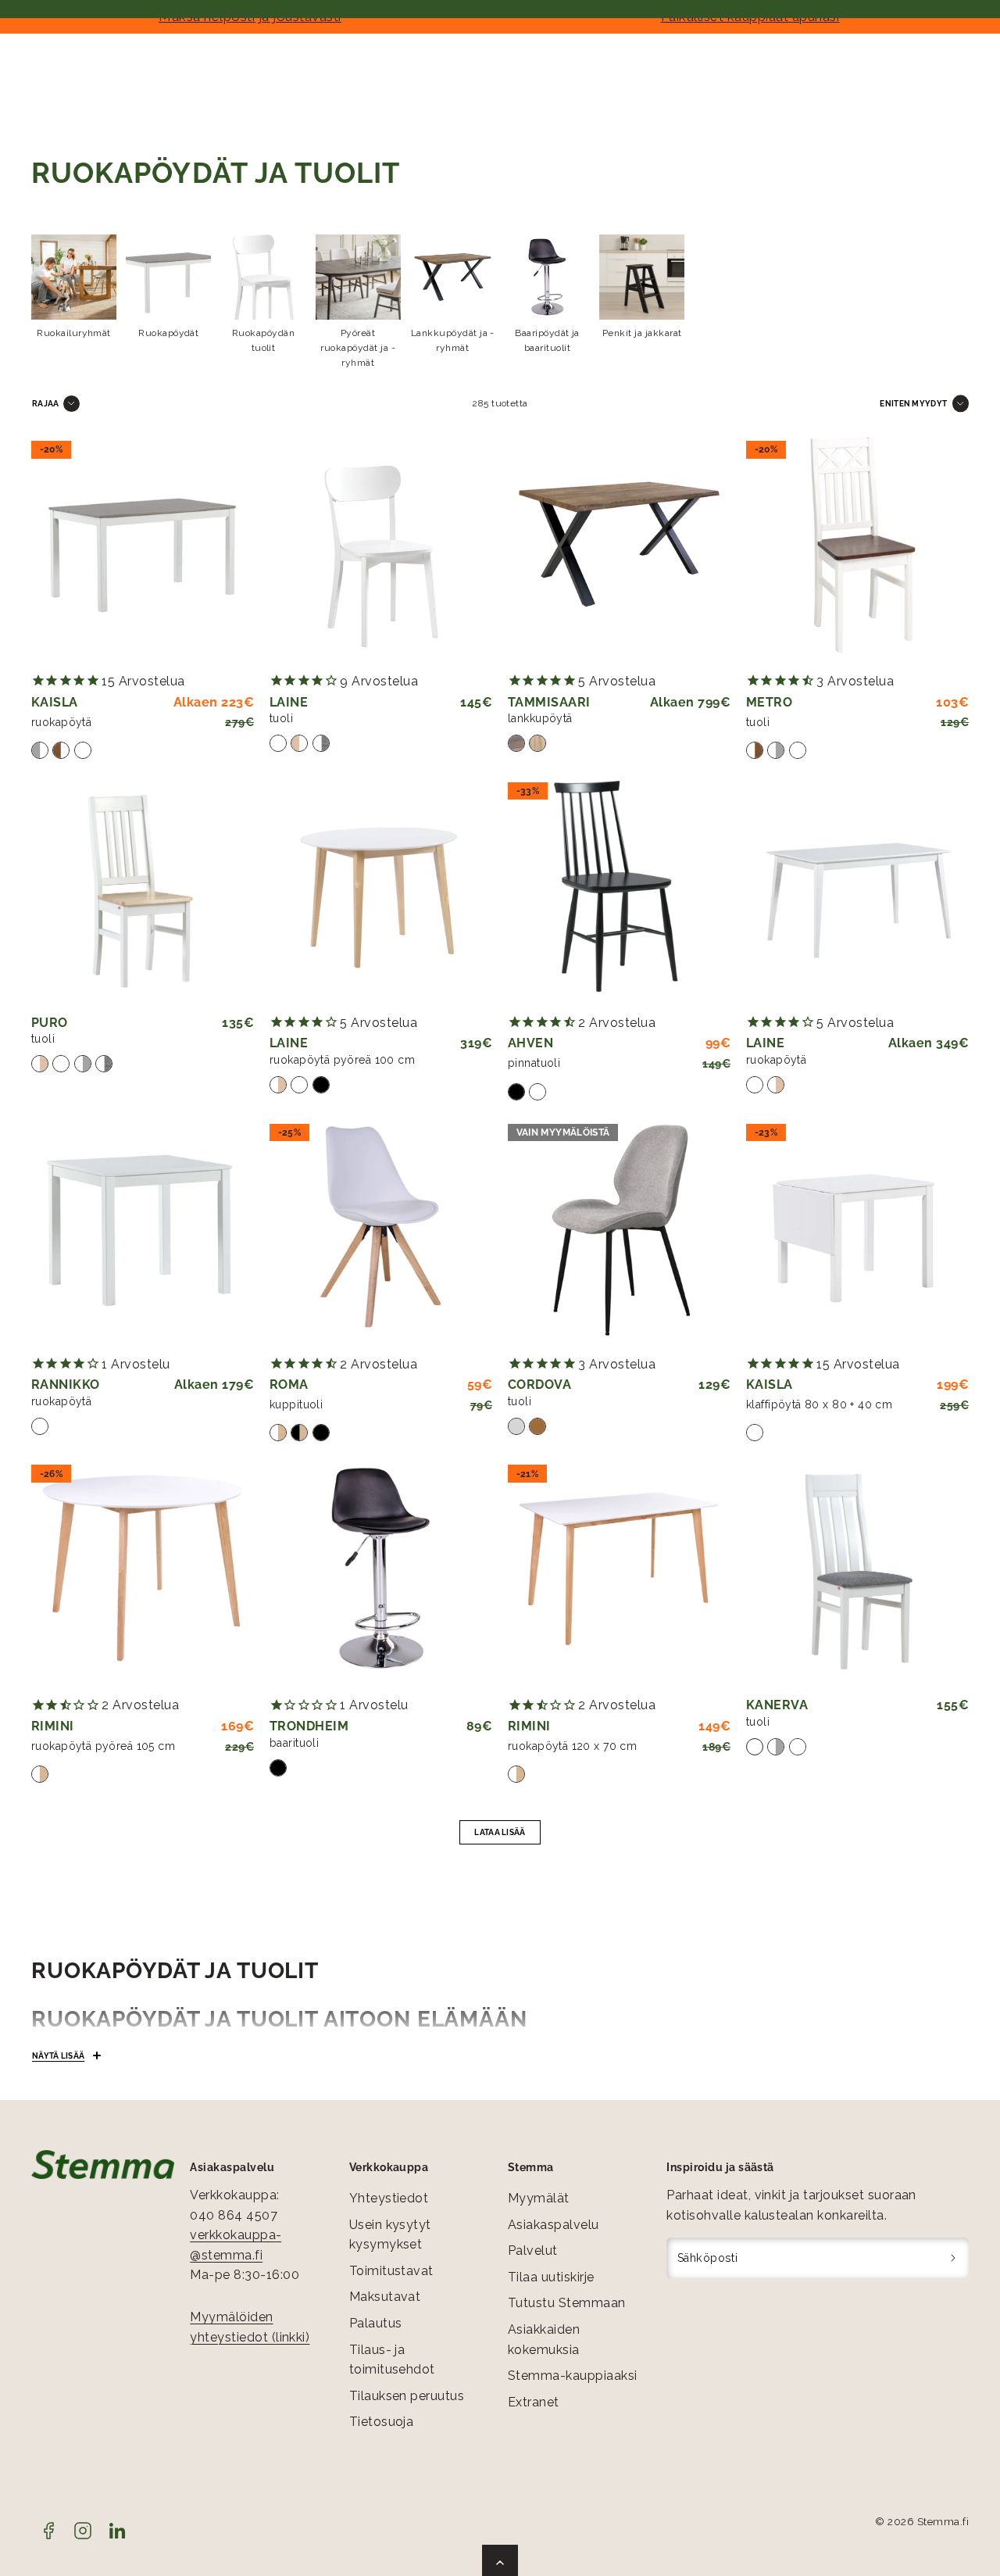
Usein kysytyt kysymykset (390, 2235)
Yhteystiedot (389, 2198)
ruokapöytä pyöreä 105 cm (103, 1746)
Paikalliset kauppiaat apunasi (750, 16)
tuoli (281, 718)
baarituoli (294, 1743)
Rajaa (46, 403)
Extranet (534, 2402)
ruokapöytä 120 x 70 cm (572, 1746)
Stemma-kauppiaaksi (573, 2376)
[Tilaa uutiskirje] (954, 2258)
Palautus (376, 2323)
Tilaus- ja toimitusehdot (392, 2360)
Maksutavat (385, 2297)
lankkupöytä (540, 718)
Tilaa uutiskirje (551, 2277)
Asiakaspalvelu (554, 2225)
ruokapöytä (61, 722)
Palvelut (533, 2250)
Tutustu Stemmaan (567, 2303)
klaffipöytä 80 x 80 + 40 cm (819, 1404)
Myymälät (539, 2198)
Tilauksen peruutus (407, 2396)
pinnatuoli (534, 1063)
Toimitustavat (391, 2271)
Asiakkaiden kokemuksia (544, 2340)
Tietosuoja (382, 2422)
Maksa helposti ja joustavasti (250, 16)
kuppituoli (296, 1404)
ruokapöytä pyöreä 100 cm (342, 1060)
